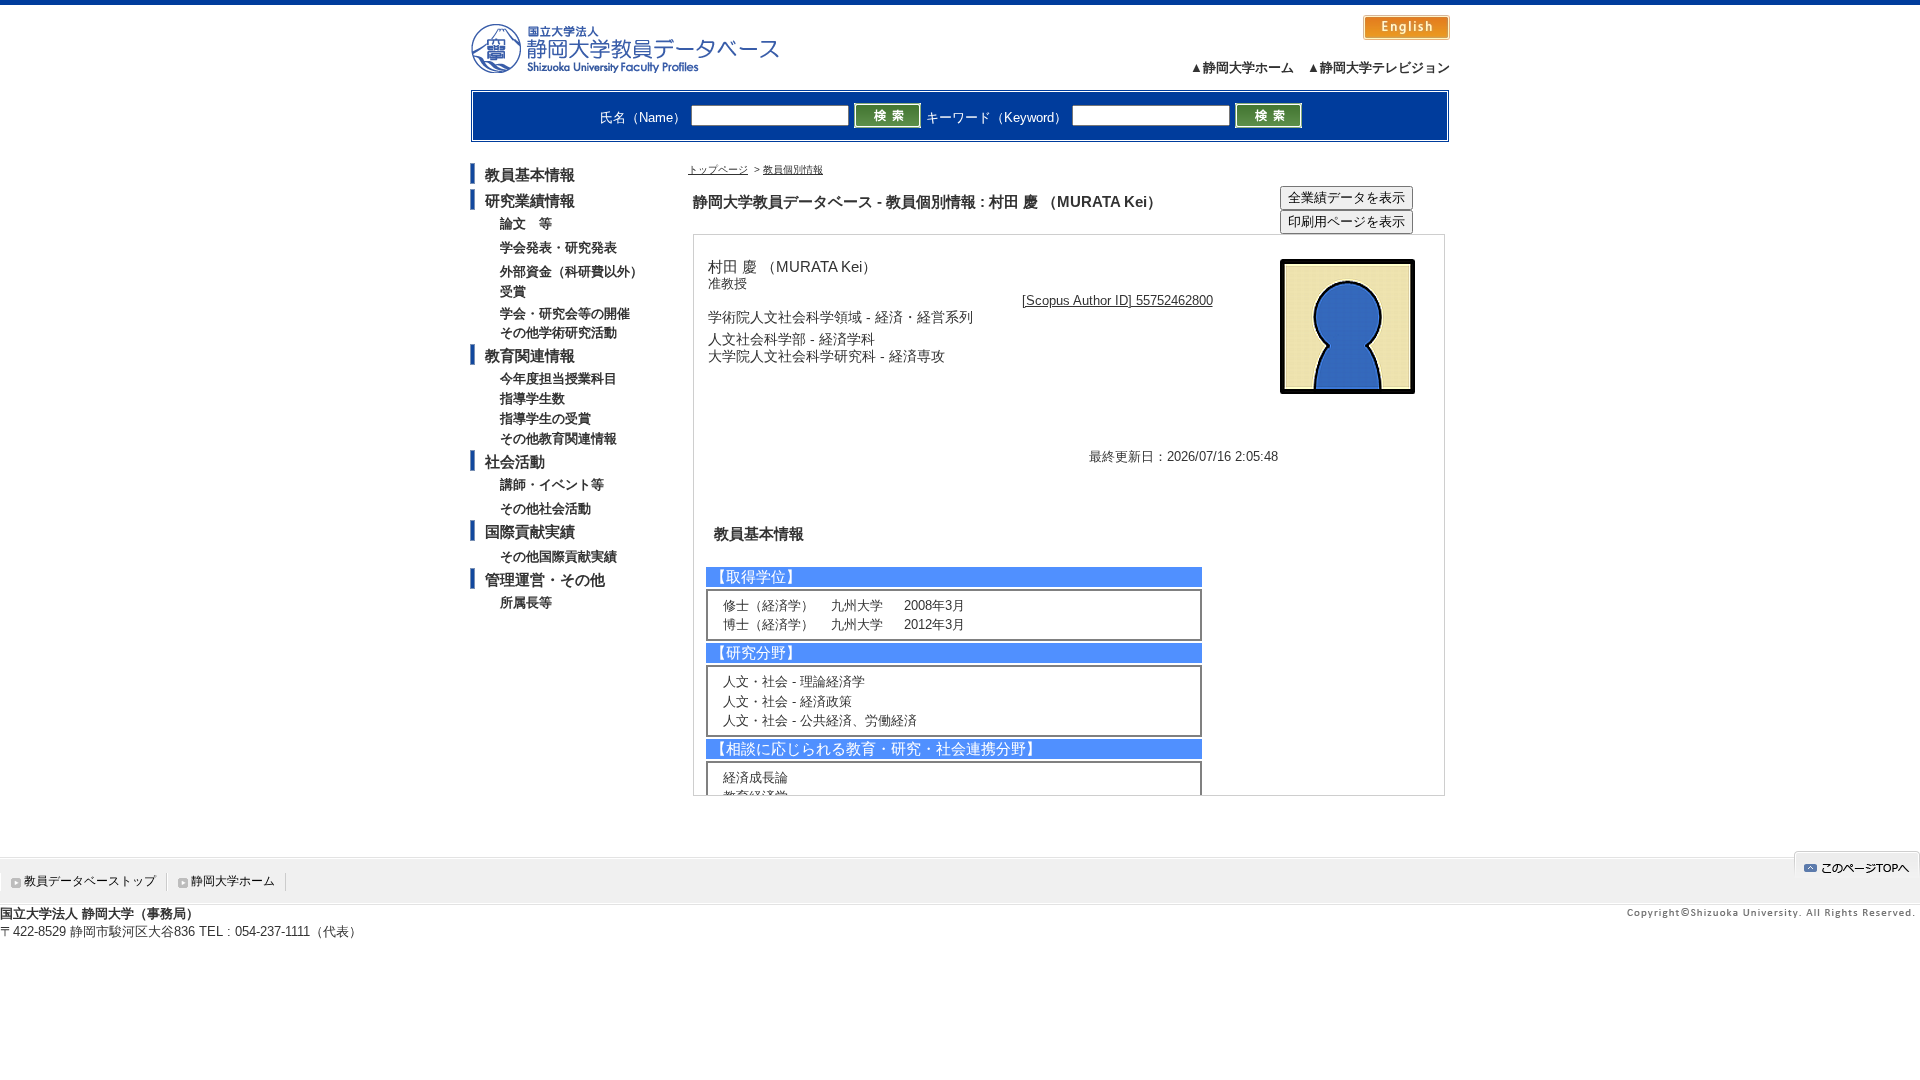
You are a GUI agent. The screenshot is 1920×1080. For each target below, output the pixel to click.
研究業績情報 (530, 200)
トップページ (718, 169)
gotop (1857, 864)
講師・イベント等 (552, 484)
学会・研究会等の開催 (565, 313)
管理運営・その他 (545, 579)
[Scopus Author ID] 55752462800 (1117, 300)
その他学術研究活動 (558, 332)
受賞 (513, 291)
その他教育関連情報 (558, 438)
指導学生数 (532, 398)
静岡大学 (645, 48)
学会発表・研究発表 (558, 247)
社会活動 (515, 461)
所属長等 (526, 602)
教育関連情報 (530, 355)
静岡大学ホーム (233, 881)
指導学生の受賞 (545, 418)
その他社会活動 (545, 508)
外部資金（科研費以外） (571, 271)
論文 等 (526, 223)
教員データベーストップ (90, 881)
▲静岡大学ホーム (1242, 67)
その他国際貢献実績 (558, 556)
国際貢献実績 (530, 531)
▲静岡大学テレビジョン (1378, 67)
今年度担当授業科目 (558, 378)
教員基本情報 (530, 174)
